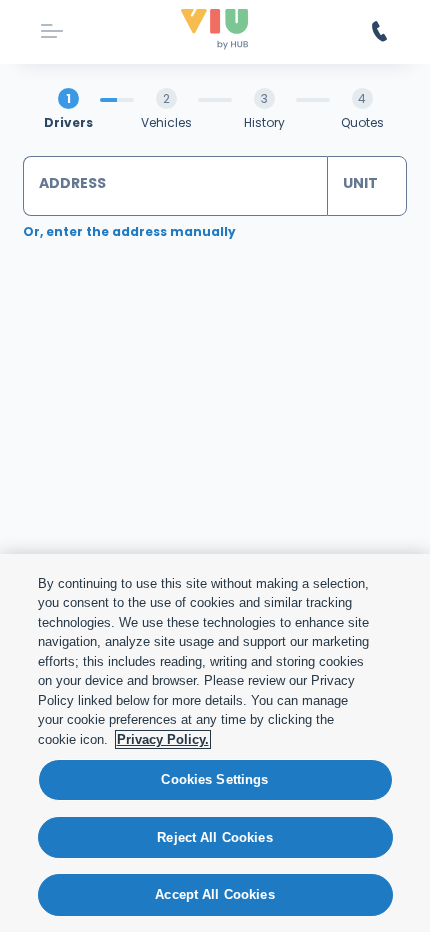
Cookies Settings (214, 779)
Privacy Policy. (163, 739)
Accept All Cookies (214, 894)
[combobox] (175, 186)
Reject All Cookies (214, 837)
